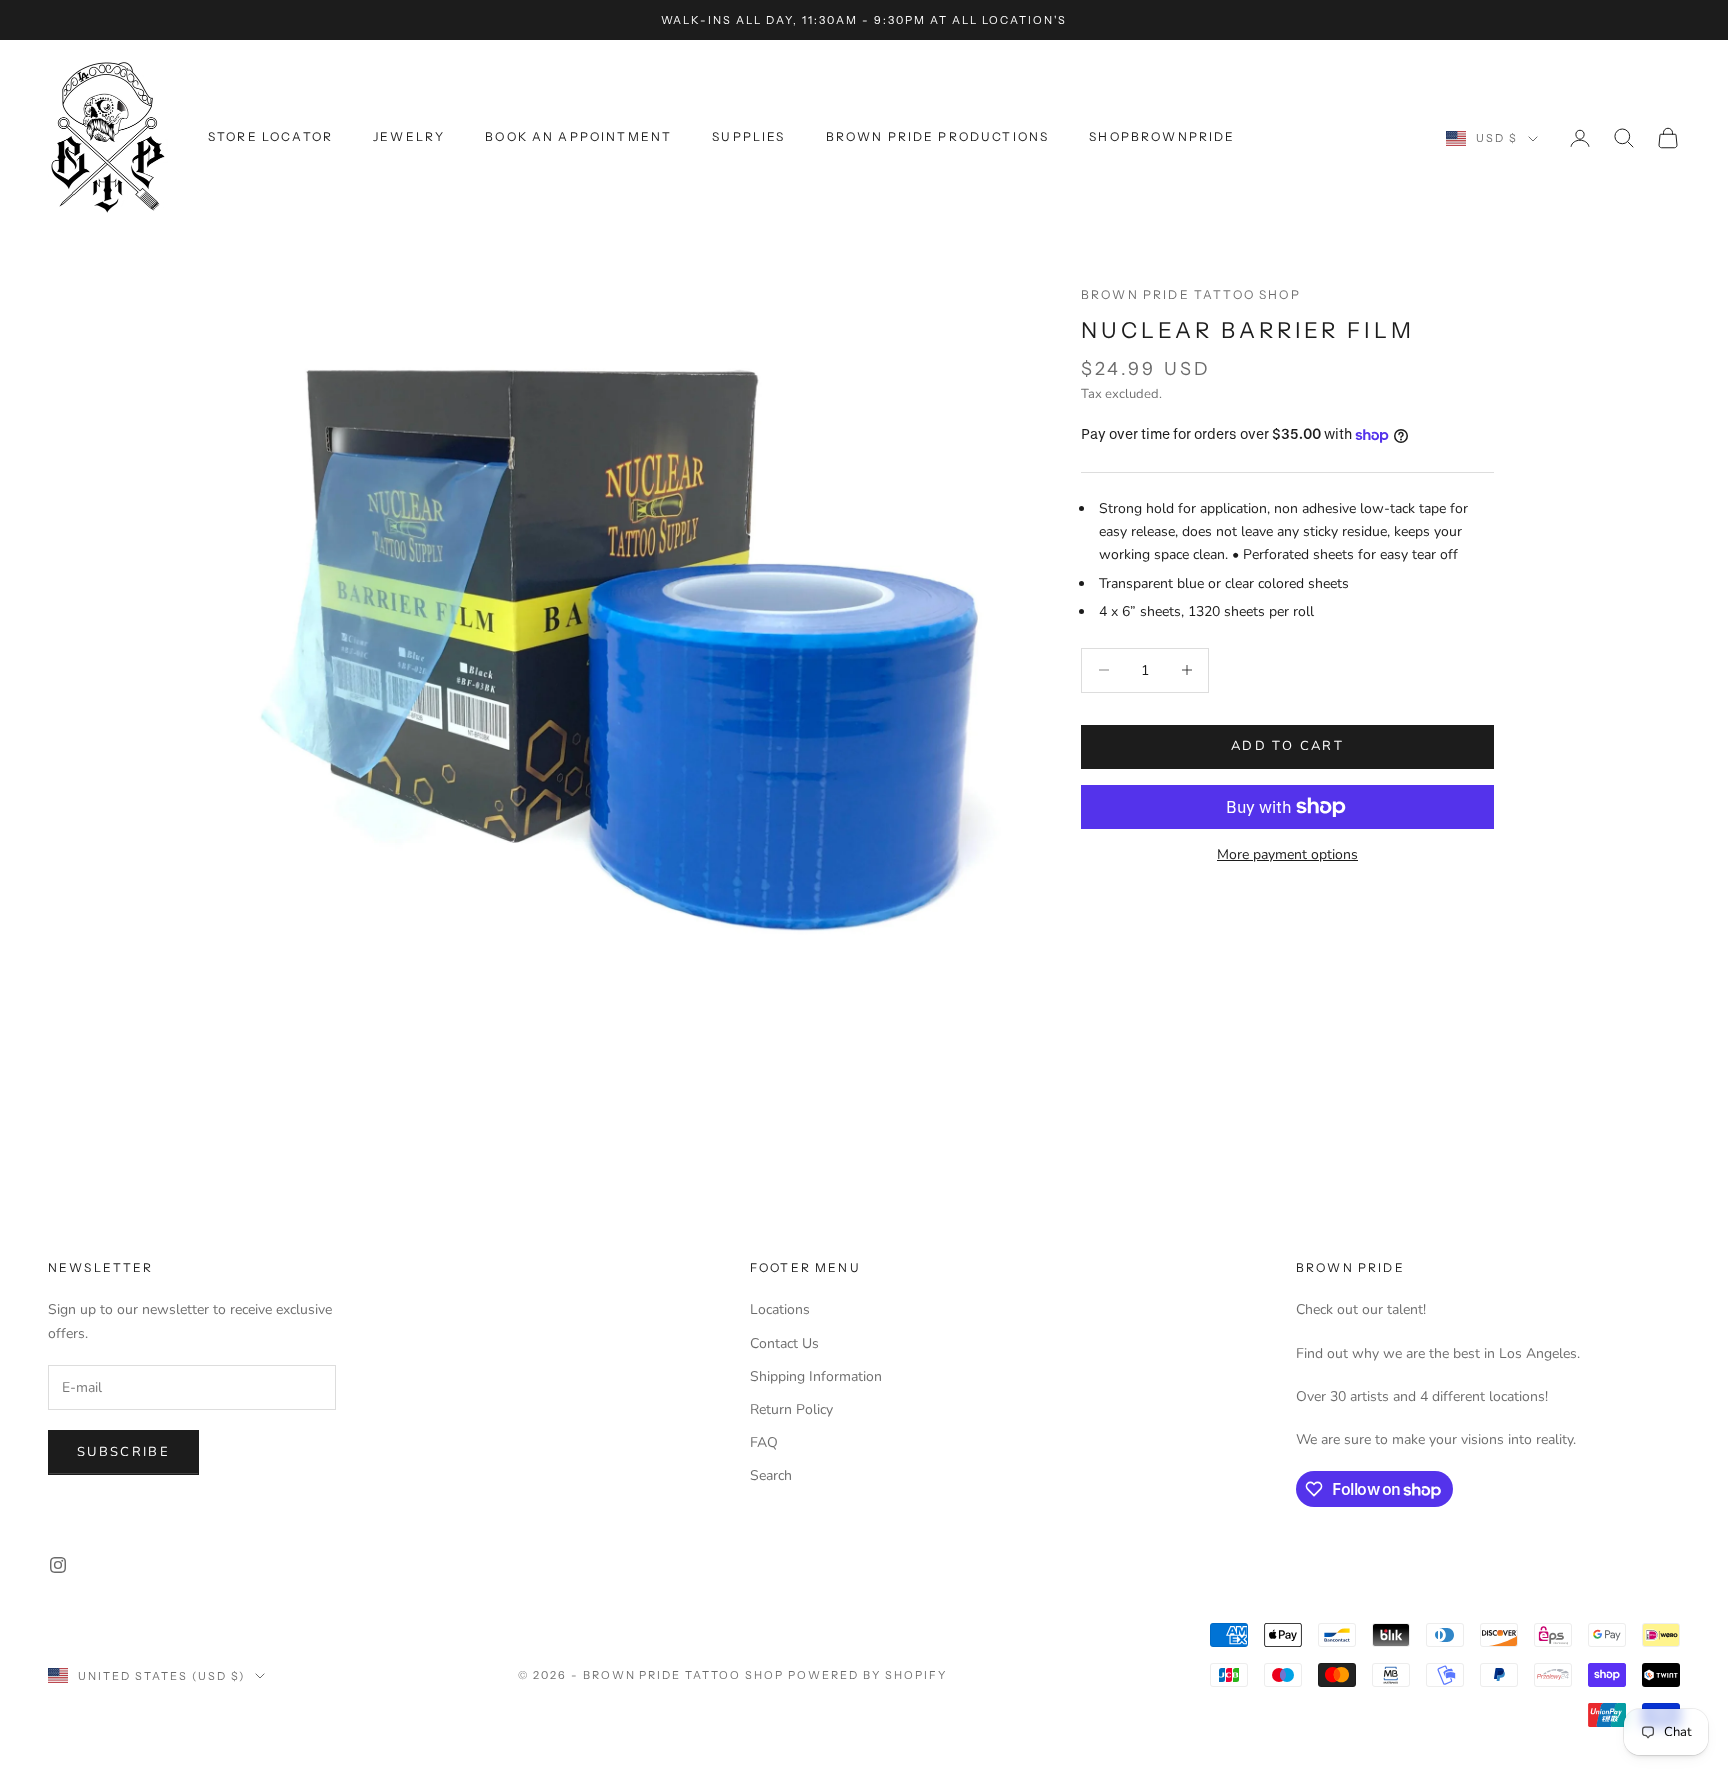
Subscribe (123, 1452)
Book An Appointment (578, 136)
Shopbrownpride (1162, 136)
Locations (780, 1309)
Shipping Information (816, 1376)
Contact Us (784, 1343)
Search (771, 1475)
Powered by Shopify (867, 1675)
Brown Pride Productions (938, 136)
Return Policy (791, 1409)
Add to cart (1287, 746)
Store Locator (270, 136)
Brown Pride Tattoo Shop (1191, 294)
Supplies (748, 136)
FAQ (764, 1442)
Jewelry (409, 136)
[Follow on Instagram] (58, 1565)
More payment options (1287, 854)
